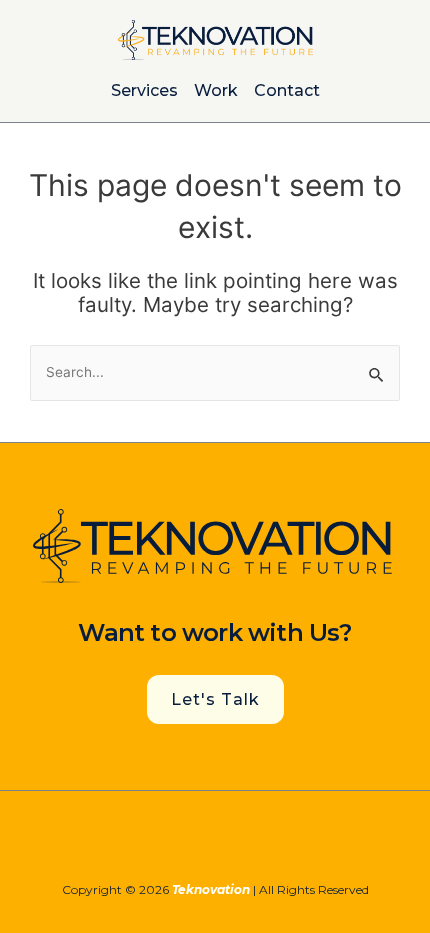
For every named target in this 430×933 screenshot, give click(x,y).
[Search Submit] (377, 373)
